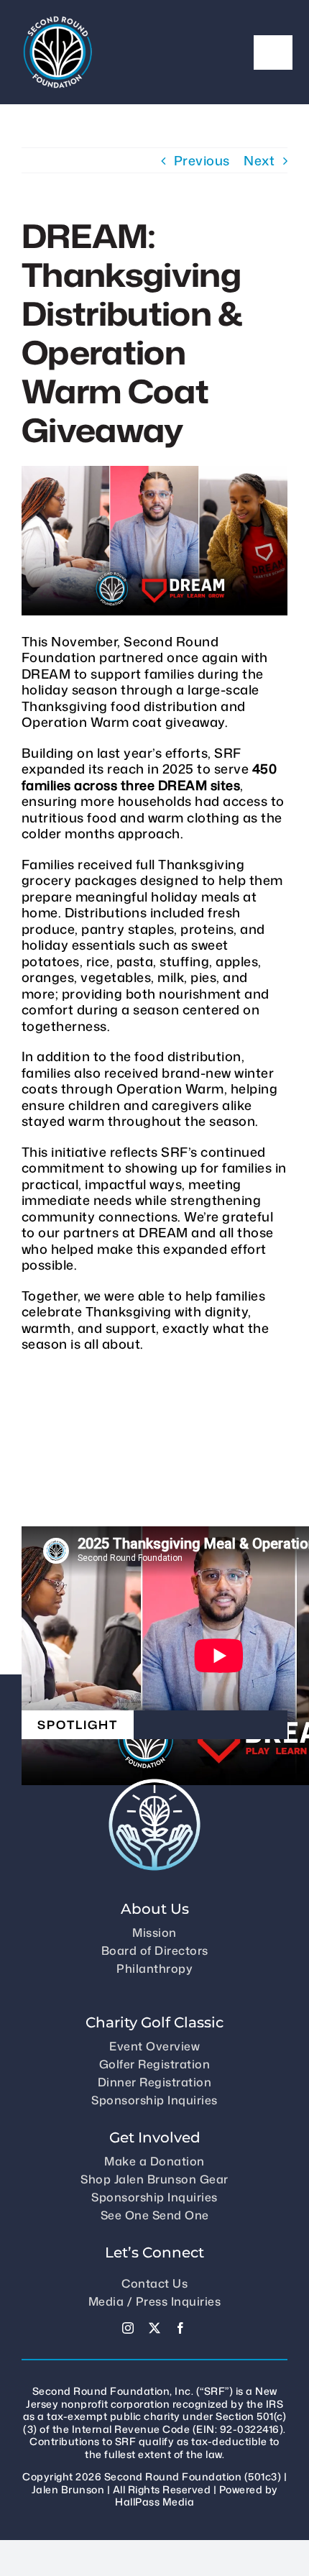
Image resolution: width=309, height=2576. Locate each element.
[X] (155, 2328)
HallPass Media (154, 2502)
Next (259, 160)
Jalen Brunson (68, 2489)
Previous (202, 160)
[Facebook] (181, 2328)
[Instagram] (128, 2328)
